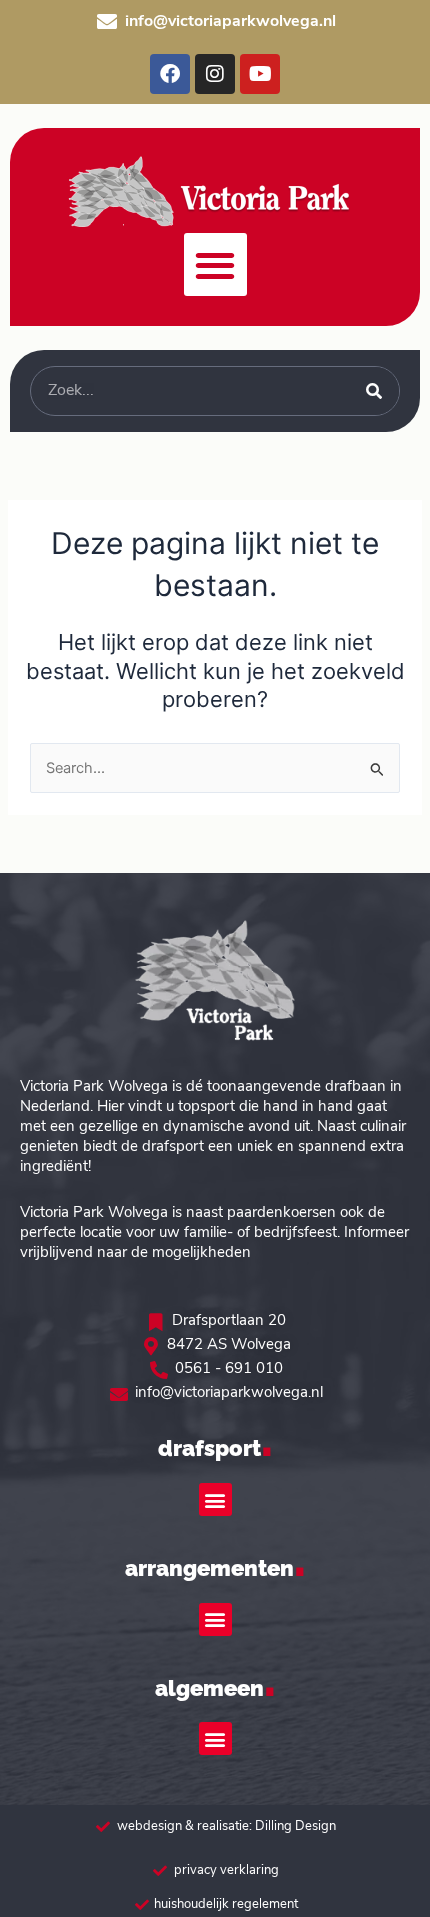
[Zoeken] (374, 391)
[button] (215, 264)
